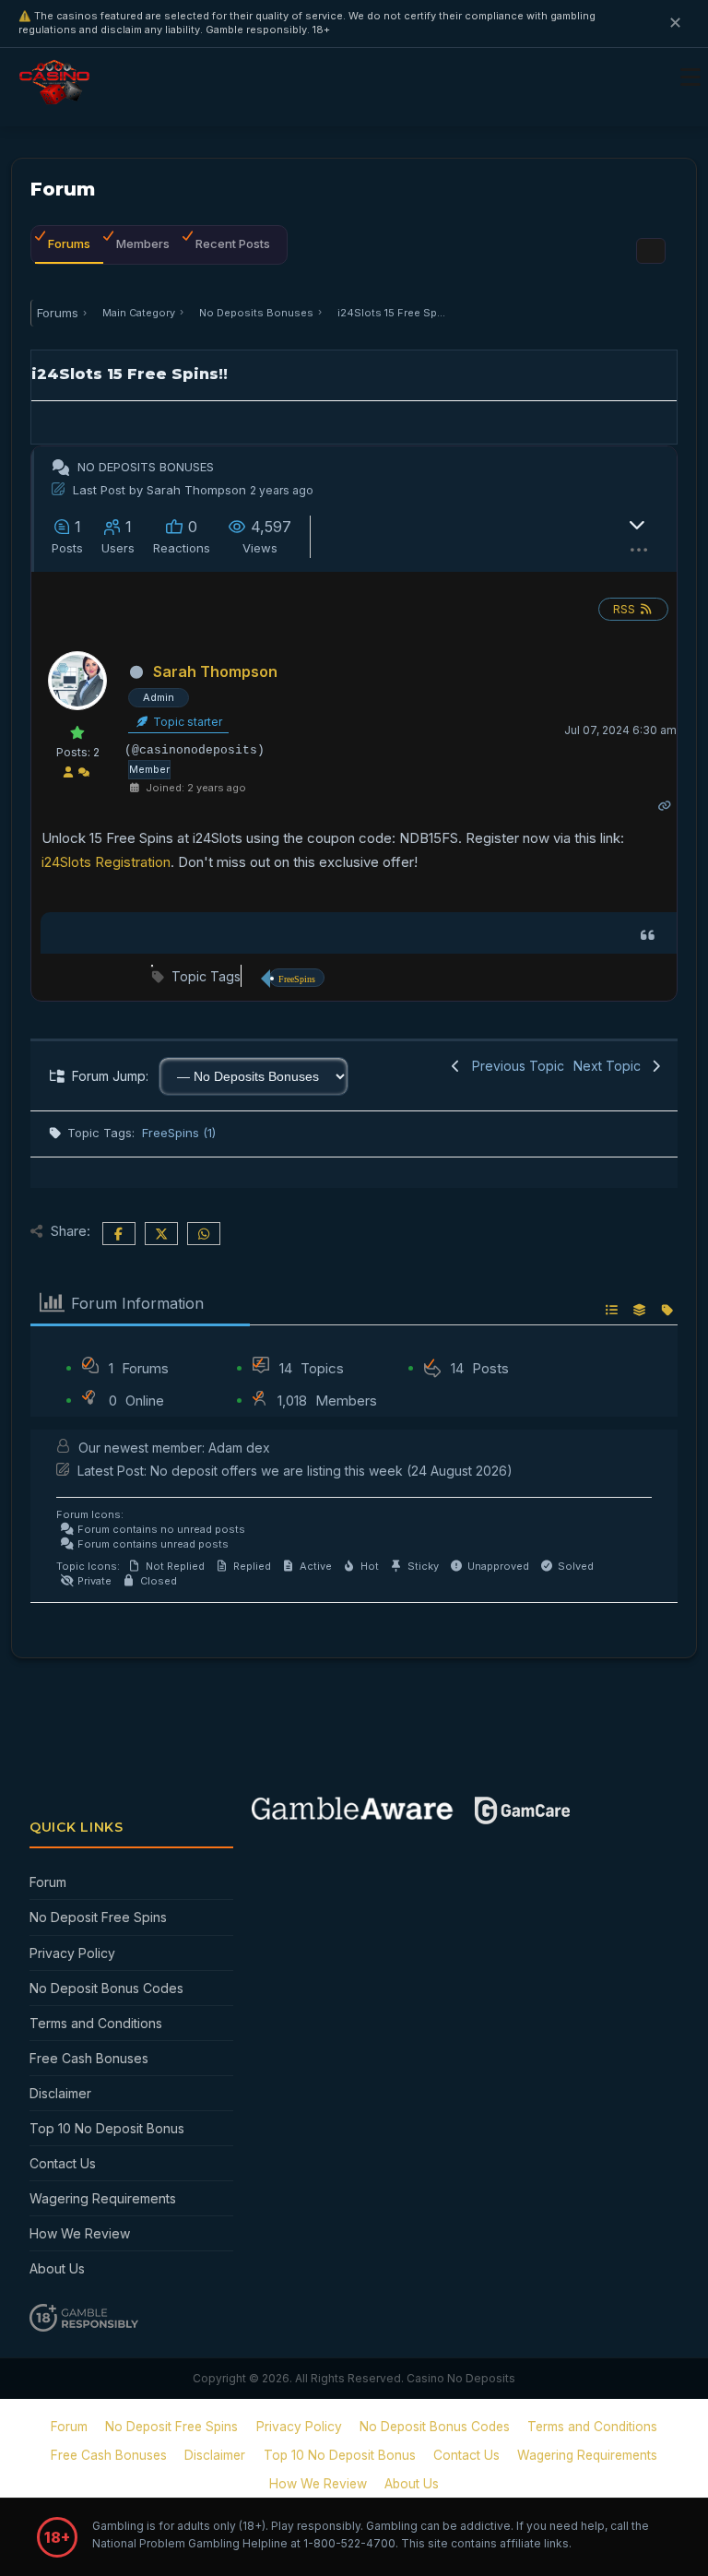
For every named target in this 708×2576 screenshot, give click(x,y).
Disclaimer (60, 2093)
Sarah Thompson (196, 490)
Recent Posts (233, 243)
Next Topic (611, 1066)
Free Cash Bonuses (89, 2058)
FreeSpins (297, 979)
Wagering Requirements (103, 2198)
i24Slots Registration (106, 862)
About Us (57, 2268)
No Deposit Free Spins (98, 1917)
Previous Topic (514, 1066)
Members (143, 243)
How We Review (80, 2233)
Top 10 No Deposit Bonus (107, 2128)
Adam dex (239, 1448)
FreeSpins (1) (179, 1133)
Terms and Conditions (96, 2023)
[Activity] (84, 773)
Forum (48, 1882)
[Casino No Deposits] (58, 97)
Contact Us (63, 2163)
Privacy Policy (72, 1953)
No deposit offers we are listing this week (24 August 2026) (331, 1471)
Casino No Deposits (461, 2378)
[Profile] (68, 773)
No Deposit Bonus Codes (106, 1988)
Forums (69, 243)
